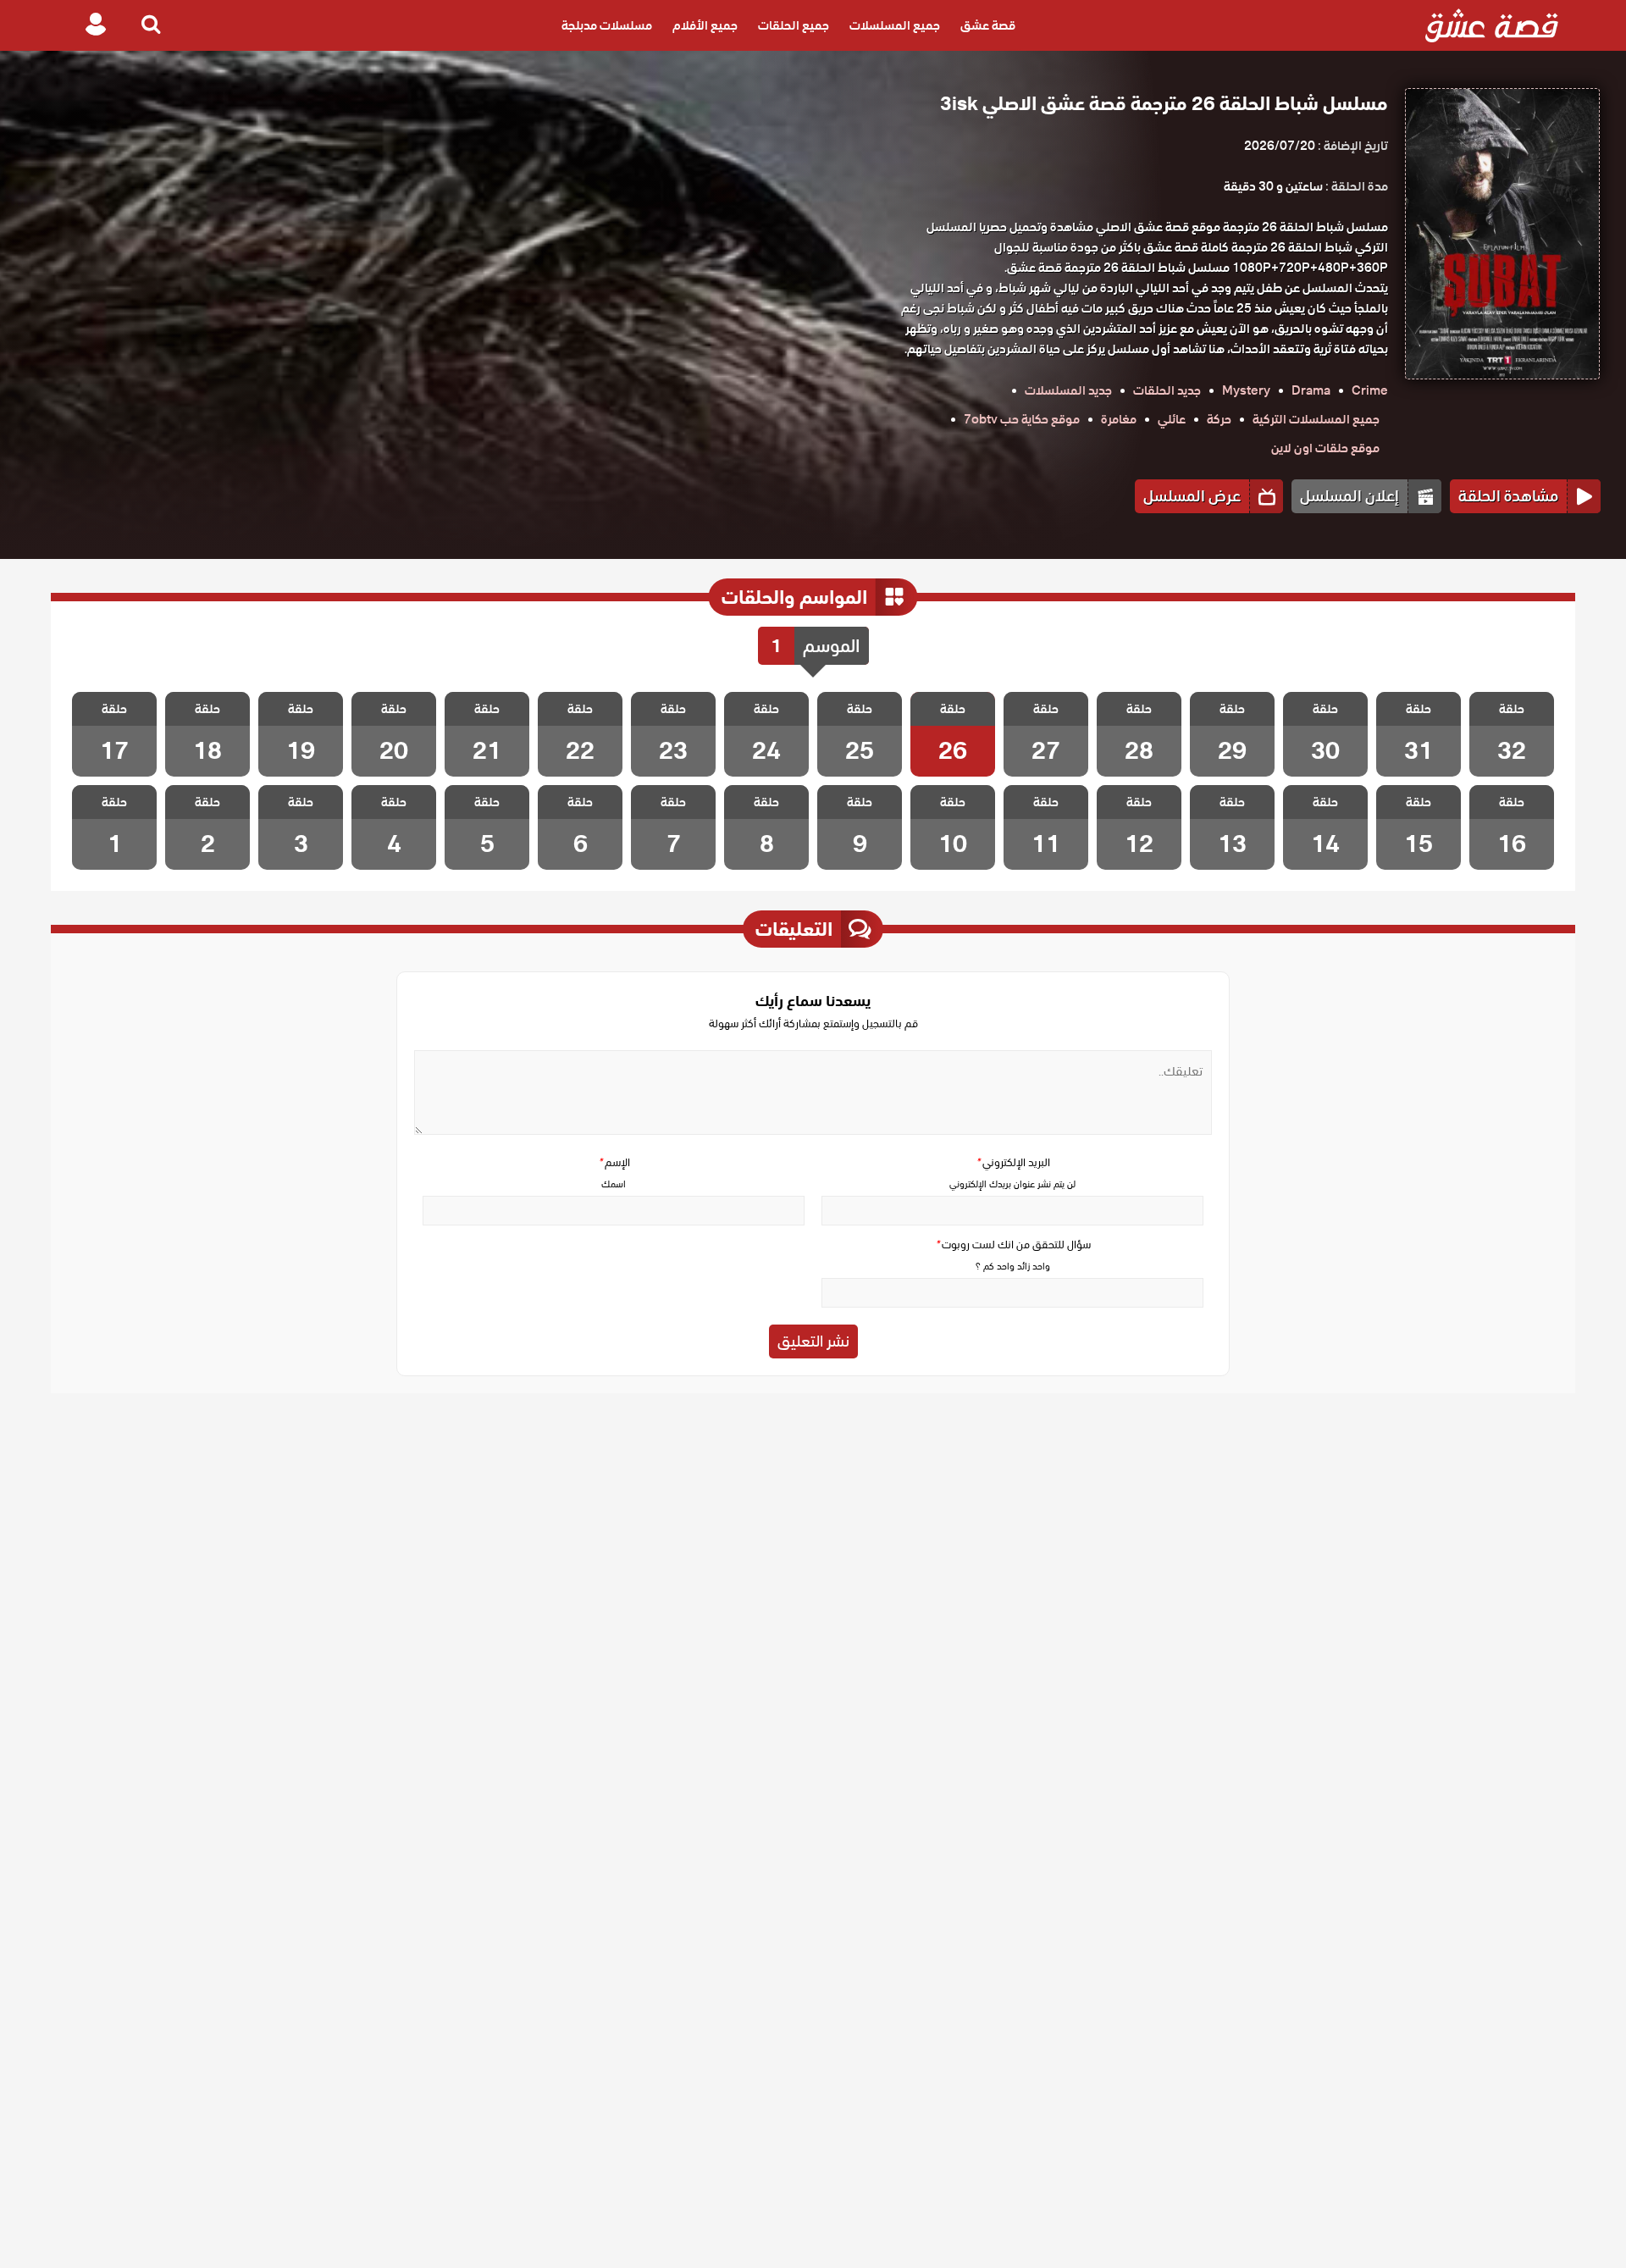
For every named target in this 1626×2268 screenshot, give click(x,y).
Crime (1370, 390)
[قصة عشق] (1492, 25)
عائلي (1172, 419)
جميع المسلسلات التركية (1316, 419)
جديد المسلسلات (1068, 390)
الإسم (614, 1162)
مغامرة (1119, 419)
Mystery (1246, 390)
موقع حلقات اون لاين (1325, 448)
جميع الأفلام (705, 25)
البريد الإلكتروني (1013, 1162)
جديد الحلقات (1167, 390)
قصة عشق (988, 25)
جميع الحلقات (794, 25)
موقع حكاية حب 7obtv (1022, 419)
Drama (1311, 390)
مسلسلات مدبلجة (607, 25)
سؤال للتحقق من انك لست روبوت (1013, 1245)
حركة (1219, 419)
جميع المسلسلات (895, 25)
